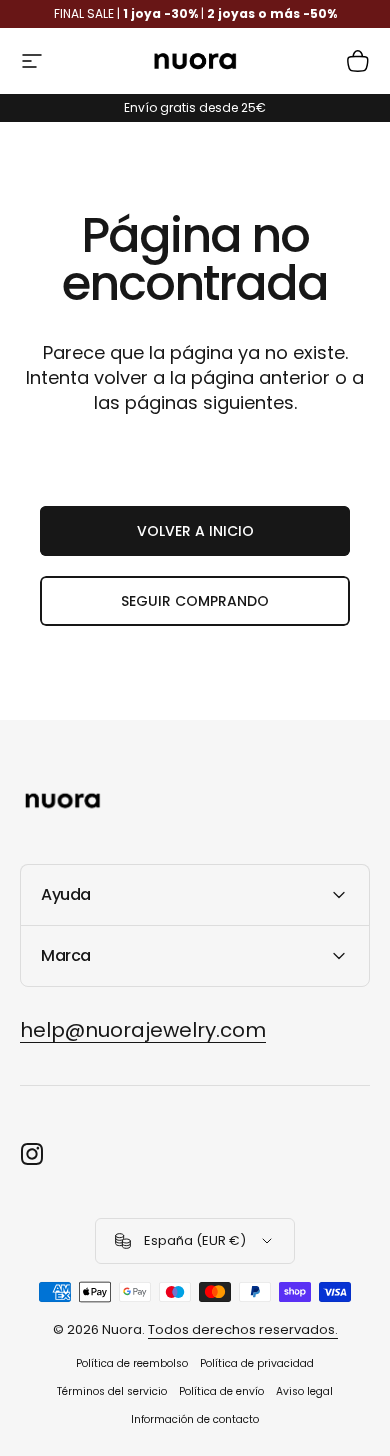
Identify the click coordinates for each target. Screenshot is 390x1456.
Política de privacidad (257, 1363)
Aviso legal (304, 1391)
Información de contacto (195, 1419)
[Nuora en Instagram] (32, 1154)
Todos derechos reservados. (243, 1329)
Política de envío (221, 1391)
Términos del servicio (112, 1391)
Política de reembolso (132, 1363)
